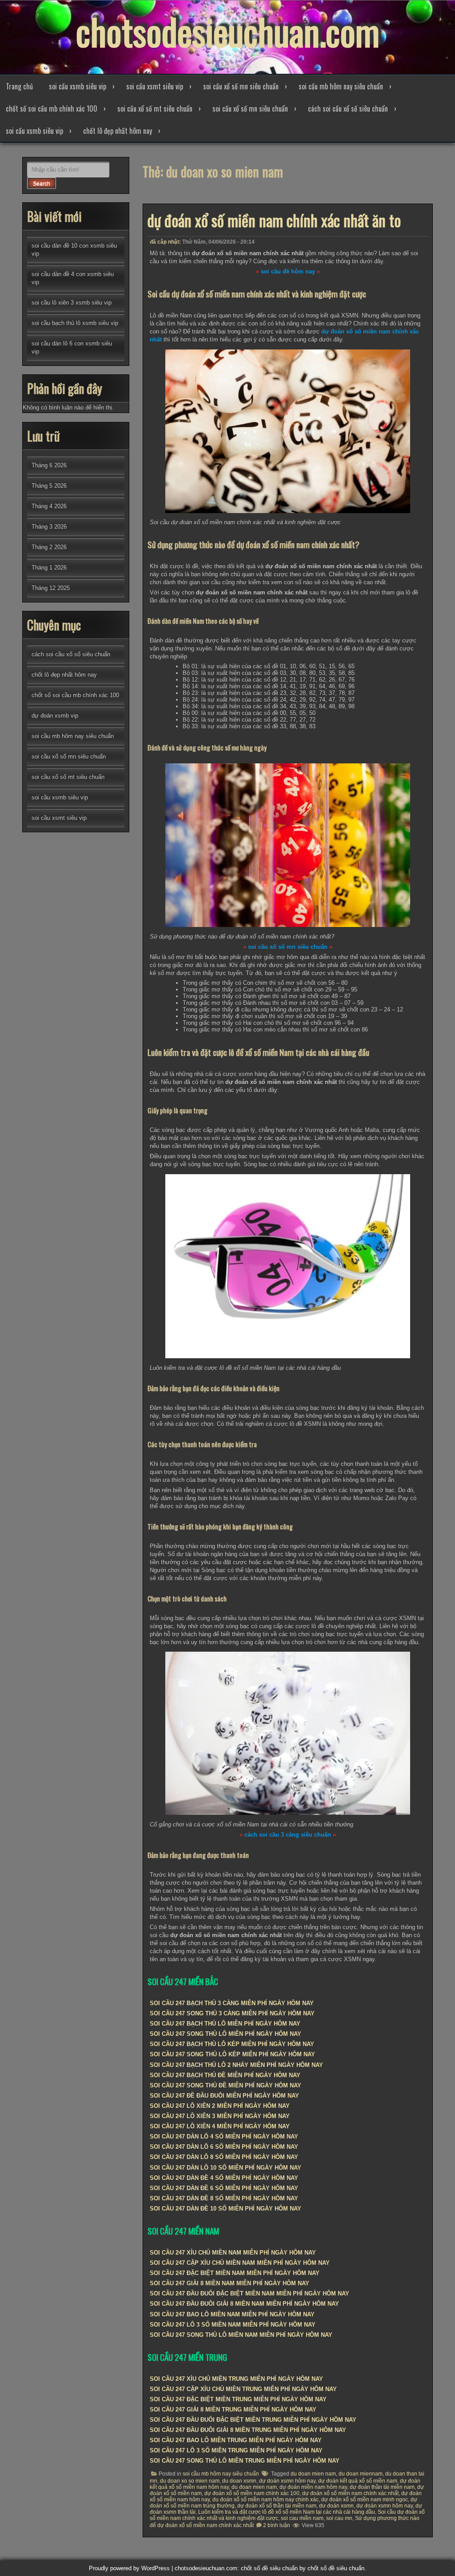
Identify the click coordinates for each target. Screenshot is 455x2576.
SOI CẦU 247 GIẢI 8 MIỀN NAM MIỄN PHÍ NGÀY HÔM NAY (229, 2283)
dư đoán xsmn (336, 2506)
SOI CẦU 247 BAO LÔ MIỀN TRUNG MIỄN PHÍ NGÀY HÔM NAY (236, 2440)
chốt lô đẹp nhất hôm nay (118, 131)
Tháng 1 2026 (49, 568)
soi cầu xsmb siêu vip (78, 86)
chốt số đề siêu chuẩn (336, 2568)
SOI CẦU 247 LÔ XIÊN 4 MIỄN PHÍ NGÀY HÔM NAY (220, 2126)
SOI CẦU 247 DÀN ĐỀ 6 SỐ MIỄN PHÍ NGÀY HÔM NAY (224, 2188)
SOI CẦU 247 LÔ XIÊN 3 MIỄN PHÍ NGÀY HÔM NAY (220, 2116)
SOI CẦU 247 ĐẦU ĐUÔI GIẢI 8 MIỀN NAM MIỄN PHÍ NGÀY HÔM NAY (244, 2304)
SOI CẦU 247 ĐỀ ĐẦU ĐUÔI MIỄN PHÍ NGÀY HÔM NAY (224, 2096)
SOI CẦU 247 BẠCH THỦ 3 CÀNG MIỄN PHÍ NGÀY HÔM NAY (232, 2003)
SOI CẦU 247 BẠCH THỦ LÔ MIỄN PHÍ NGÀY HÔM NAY (225, 2024)
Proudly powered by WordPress (129, 2568)
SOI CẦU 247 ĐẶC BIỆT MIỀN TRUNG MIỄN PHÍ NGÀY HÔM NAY (238, 2399)
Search (42, 184)
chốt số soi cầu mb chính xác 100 (52, 108)
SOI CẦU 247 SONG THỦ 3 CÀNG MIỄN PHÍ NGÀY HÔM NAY (232, 2013)
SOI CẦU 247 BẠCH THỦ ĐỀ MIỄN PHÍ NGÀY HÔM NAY (225, 2075)
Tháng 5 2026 (49, 486)
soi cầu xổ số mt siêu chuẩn (155, 108)
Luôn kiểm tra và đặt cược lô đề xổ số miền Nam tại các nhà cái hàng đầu (287, 2512)
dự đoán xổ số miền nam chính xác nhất (350, 2493)
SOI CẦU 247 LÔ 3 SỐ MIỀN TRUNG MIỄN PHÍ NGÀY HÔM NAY (236, 2450)
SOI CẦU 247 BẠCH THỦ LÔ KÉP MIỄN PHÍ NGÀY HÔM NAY (232, 2044)
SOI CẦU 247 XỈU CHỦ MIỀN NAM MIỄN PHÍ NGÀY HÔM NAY (233, 2253)
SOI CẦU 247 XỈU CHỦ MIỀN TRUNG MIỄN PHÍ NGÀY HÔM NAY (236, 2379)
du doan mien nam (313, 2474)
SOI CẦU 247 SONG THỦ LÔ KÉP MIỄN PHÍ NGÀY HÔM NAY (232, 2054)
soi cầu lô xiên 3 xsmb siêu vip (72, 303)
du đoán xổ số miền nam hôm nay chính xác (265, 2500)
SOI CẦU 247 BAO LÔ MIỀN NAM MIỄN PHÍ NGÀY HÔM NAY (232, 2314)
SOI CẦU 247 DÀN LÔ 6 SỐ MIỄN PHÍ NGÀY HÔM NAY (224, 2147)
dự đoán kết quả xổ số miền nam (358, 2481)
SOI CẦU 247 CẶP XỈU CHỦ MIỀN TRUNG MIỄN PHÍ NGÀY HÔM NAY (243, 2389)
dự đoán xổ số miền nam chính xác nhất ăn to (274, 220)
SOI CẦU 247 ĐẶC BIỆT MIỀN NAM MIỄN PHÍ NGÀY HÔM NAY (235, 2273)
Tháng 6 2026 (49, 465)
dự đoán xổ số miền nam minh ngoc (365, 2500)
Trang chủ (19, 86)
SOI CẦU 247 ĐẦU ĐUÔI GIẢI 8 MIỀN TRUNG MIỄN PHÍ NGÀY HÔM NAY (248, 2430)
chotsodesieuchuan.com (228, 31)
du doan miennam (361, 2474)
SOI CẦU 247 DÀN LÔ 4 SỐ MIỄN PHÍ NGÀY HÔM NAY (224, 2137)
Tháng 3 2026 (49, 527)
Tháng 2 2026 (49, 547)
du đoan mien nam (254, 2487)
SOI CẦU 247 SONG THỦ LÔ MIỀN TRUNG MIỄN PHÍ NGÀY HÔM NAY (245, 2461)
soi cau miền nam (302, 2518)
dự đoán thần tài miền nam (382, 2487)
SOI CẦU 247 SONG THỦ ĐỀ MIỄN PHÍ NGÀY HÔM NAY (226, 2085)
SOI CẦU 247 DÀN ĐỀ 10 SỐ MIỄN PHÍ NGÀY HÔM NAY (226, 2209)
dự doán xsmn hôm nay (287, 2481)
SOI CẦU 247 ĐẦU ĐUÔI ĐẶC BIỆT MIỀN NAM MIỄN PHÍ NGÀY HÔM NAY (249, 2293)
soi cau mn (339, 2518)
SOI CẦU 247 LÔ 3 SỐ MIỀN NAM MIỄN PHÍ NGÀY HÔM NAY (233, 2325)
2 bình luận (277, 2525)
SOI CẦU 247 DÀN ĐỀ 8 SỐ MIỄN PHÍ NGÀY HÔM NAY (224, 2198)
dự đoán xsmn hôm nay (385, 2506)
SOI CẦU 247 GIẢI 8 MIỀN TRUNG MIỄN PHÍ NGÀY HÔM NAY (233, 2409)
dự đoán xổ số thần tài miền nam (277, 2506)
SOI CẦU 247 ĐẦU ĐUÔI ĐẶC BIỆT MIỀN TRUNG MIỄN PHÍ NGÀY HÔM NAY (253, 2420)
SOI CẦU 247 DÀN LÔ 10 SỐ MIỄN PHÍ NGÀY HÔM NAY (226, 2168)
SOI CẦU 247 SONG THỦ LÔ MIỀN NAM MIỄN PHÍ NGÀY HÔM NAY (241, 2335)
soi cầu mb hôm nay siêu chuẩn (341, 86)
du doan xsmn (239, 2481)
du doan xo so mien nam (190, 2481)
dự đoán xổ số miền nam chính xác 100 (252, 2493)
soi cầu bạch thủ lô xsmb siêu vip (75, 323)
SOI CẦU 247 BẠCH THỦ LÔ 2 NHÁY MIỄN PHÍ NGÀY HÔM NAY (236, 2065)
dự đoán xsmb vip (55, 716)
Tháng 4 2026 (49, 506)
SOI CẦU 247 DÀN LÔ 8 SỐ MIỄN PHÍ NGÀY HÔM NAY (224, 2157)
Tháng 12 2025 (51, 588)
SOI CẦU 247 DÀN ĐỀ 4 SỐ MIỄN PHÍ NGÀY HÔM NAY (224, 2178)
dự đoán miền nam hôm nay (313, 2487)
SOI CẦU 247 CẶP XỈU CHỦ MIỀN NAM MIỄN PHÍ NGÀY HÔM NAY (240, 2263)
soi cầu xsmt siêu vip (155, 86)
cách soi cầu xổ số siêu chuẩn (348, 108)
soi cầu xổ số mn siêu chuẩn (241, 86)
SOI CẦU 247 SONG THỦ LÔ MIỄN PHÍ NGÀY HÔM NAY (226, 2034)
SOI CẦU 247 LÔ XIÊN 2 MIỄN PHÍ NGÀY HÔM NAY (220, 2106)
